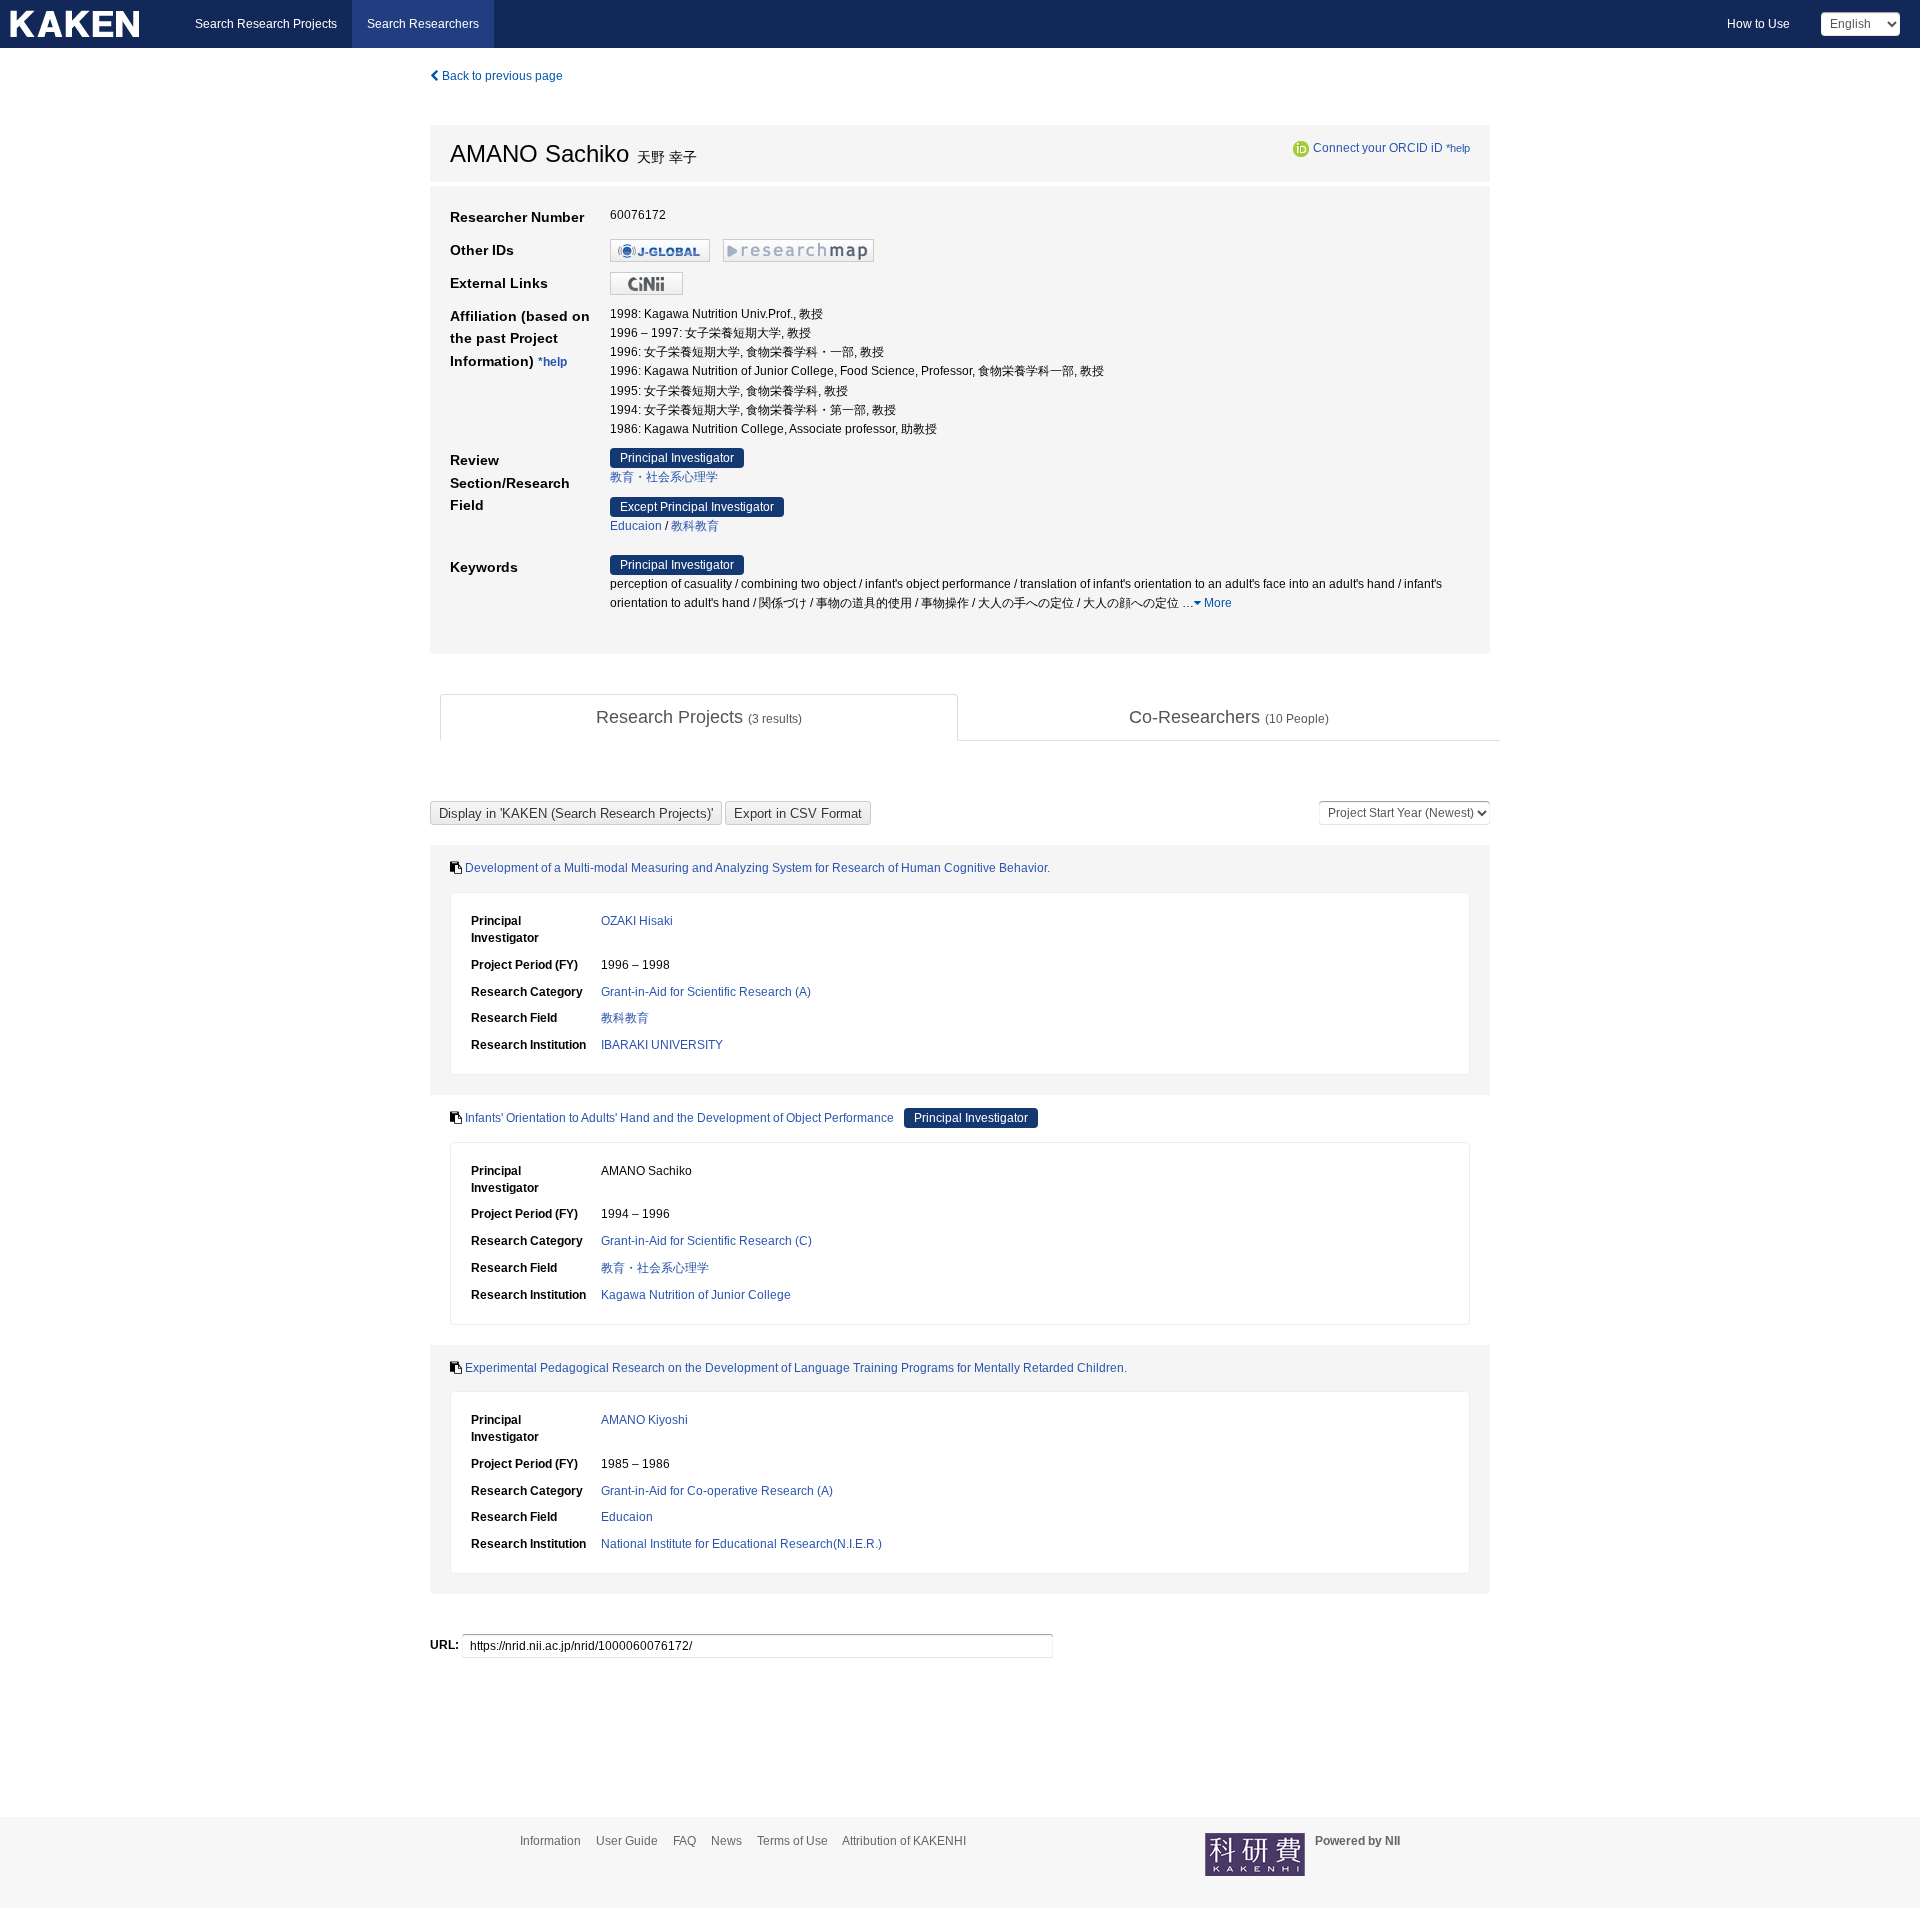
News (726, 1841)
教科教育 (695, 526)
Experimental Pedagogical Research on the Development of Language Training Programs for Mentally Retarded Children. (796, 1368)
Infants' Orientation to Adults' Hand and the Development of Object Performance (679, 1118)
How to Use (1758, 24)
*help (1458, 148)
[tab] (699, 718)
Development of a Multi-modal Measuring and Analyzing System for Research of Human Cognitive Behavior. (757, 868)
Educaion (636, 526)
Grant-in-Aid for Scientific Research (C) (706, 1241)
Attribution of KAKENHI (904, 1841)
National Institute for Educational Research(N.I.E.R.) (741, 1544)
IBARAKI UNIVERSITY (662, 1045)
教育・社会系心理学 (664, 477)
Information (550, 1841)
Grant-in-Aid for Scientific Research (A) (706, 992)
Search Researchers (423, 24)
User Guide (627, 1841)
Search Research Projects (266, 24)
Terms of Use (792, 1841)
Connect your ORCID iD (1378, 148)
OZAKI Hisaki (637, 921)
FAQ (684, 1841)
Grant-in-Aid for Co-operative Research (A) (717, 1491)
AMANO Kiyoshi (644, 1420)
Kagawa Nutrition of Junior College (696, 1295)
